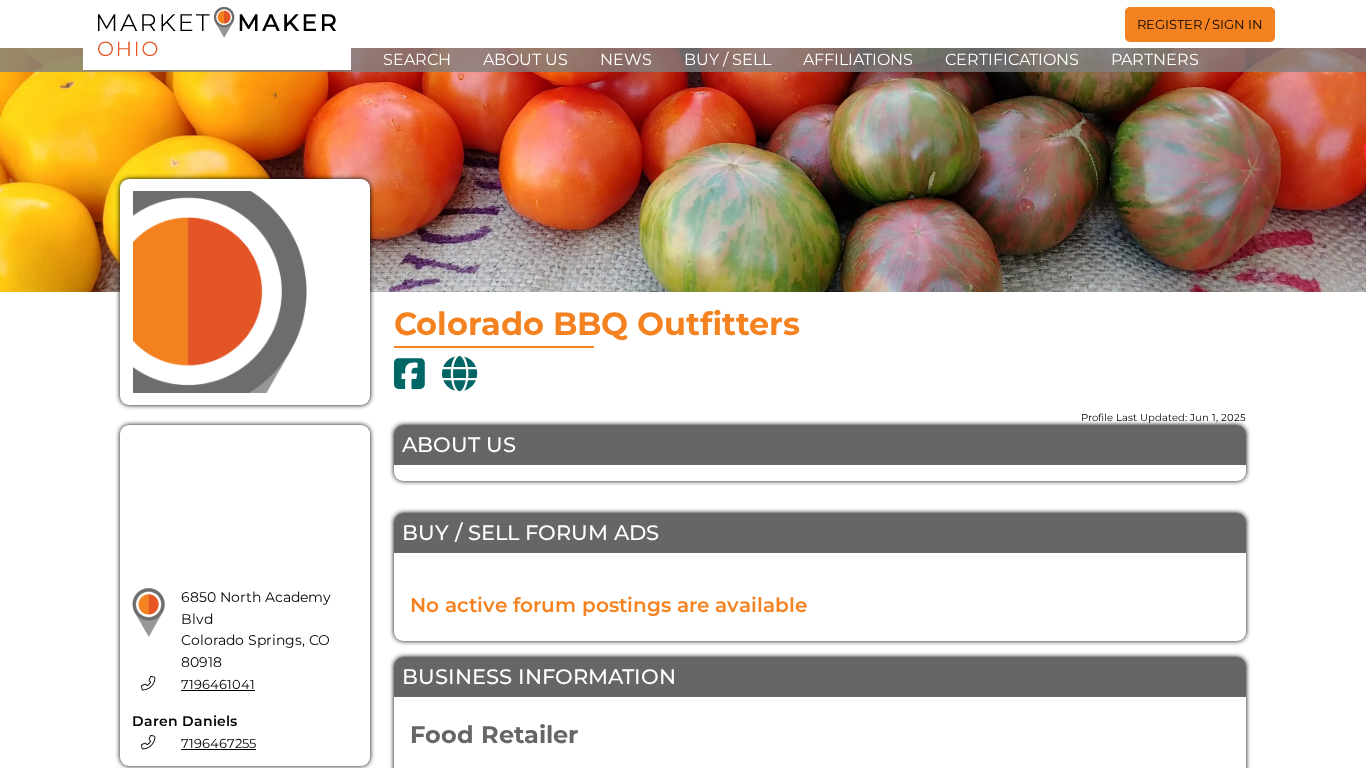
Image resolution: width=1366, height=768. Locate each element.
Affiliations (858, 59)
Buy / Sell (727, 59)
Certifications (1012, 59)
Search (417, 59)
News (626, 59)
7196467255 (218, 743)
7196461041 (218, 684)
